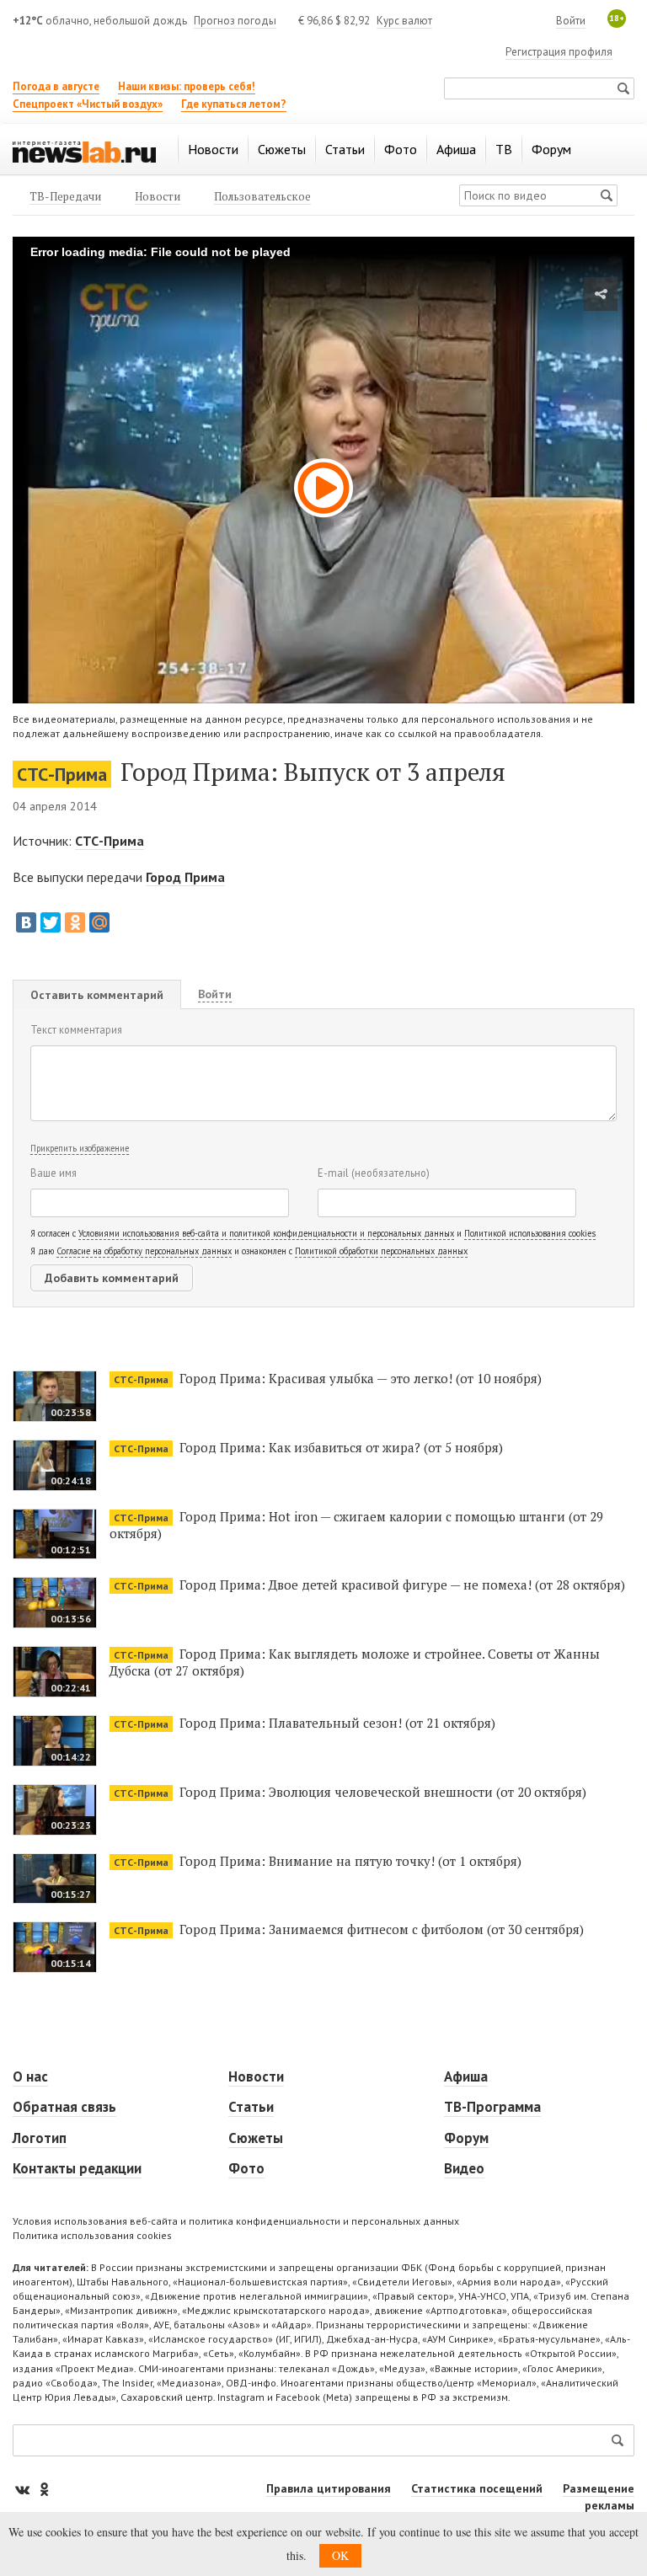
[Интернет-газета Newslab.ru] (84, 151)
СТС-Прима (62, 774)
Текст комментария (76, 1029)
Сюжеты (256, 2138)
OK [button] (340, 2555)
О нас (30, 2076)
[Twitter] (51, 922)
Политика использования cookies (92, 2235)
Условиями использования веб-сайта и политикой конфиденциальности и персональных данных (266, 1233)
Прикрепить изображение (80, 1148)
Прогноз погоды (235, 21)
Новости (256, 2076)
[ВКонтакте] (26, 922)
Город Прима (185, 877)
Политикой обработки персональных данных (381, 1251)
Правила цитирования (329, 2488)
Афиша (466, 2076)
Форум (466, 2138)
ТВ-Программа (492, 2107)
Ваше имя (53, 1173)
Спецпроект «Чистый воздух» (88, 104)
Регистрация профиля (559, 52)
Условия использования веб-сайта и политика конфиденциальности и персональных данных (236, 2221)
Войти (571, 21)
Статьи (251, 2107)
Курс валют (404, 21)
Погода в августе (56, 86)
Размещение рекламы (599, 2497)
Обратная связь (64, 2107)
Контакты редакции (77, 2168)
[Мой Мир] (99, 922)
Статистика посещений (477, 2488)
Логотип (40, 2138)
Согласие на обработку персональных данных (144, 1251)
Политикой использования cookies (530, 1233)
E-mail (374, 1173)
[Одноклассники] (75, 922)
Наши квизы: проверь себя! (187, 86)
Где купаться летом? (234, 104)
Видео (464, 2168)
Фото (246, 2168)
